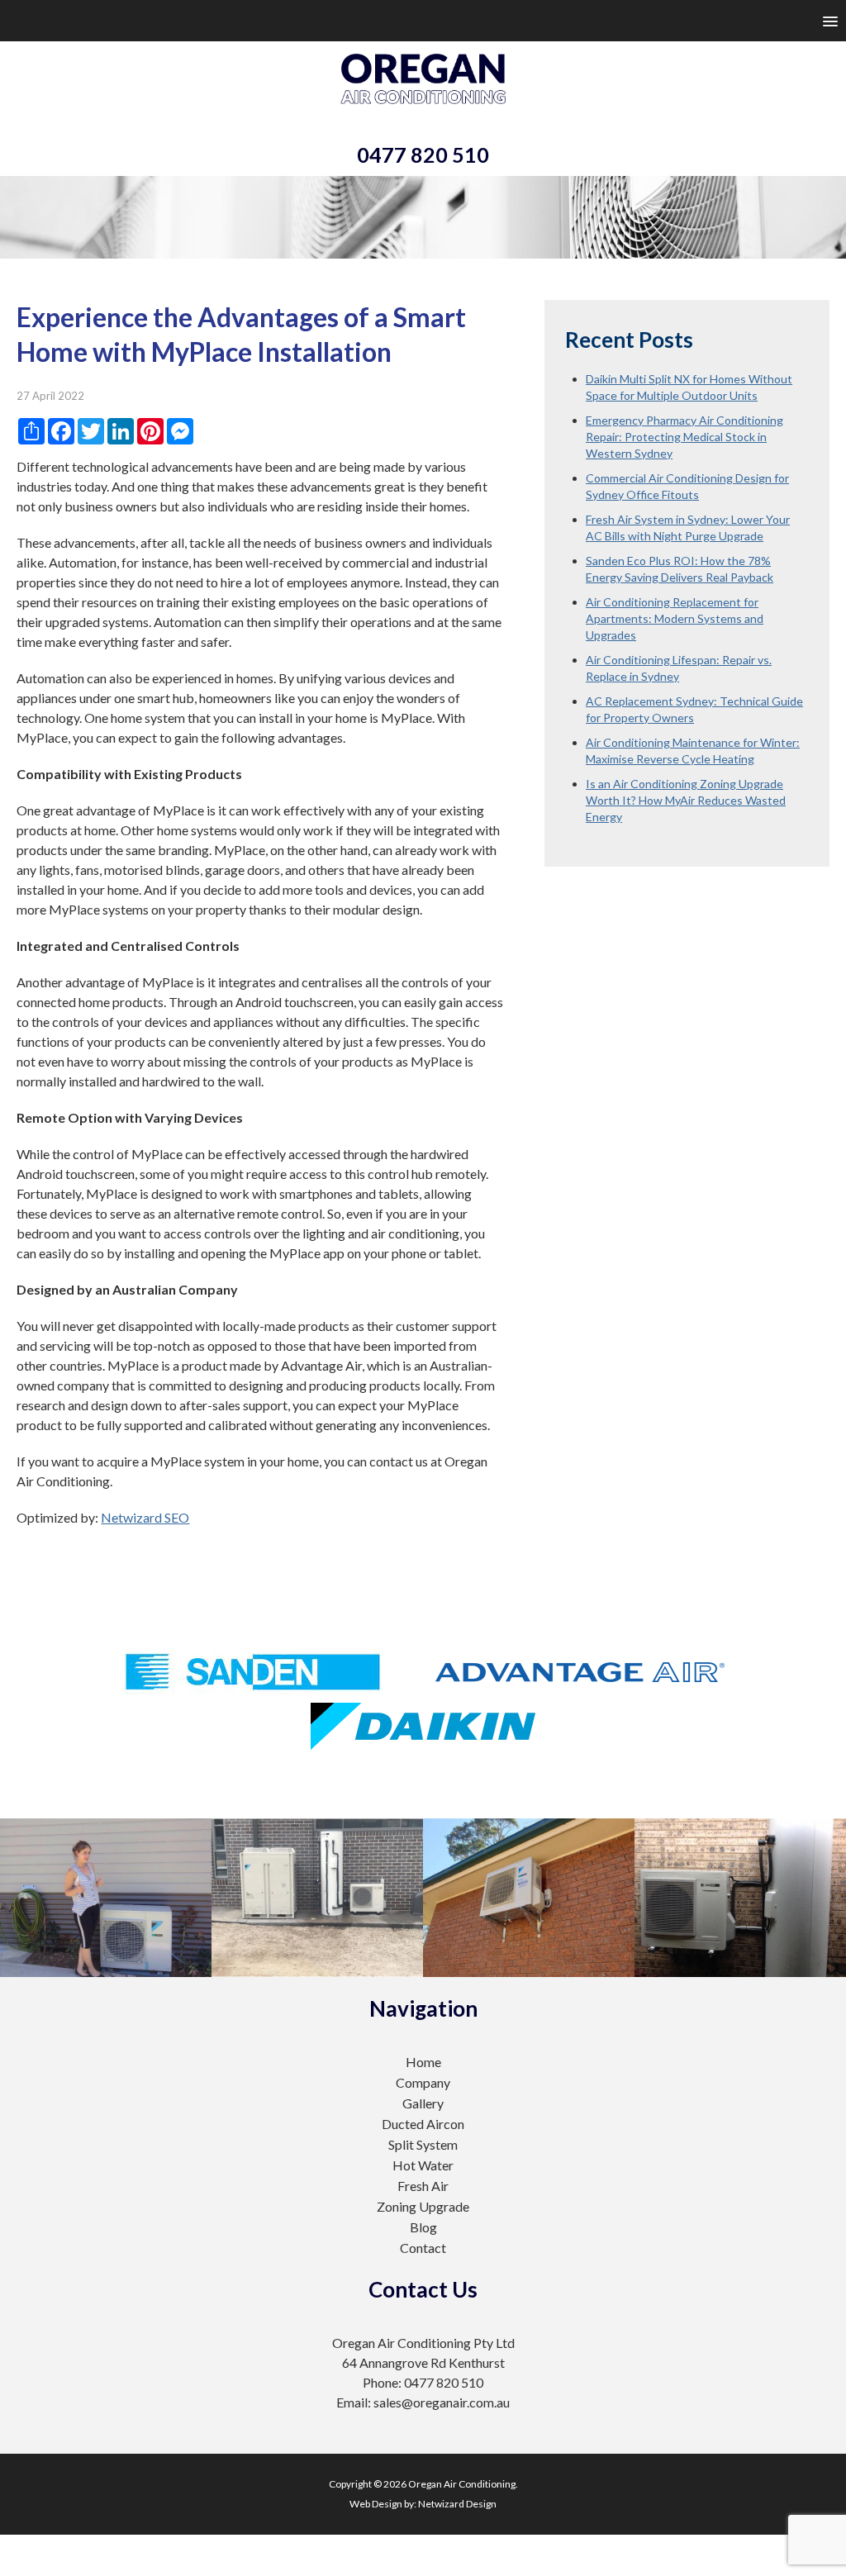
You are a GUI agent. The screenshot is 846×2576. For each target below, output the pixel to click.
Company (423, 2082)
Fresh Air (423, 2186)
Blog (423, 2227)
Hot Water (423, 2165)
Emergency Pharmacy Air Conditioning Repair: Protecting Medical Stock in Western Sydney (684, 437)
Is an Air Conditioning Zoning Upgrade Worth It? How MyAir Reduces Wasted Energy (686, 800)
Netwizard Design (457, 2504)
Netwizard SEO (145, 1517)
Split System (423, 2144)
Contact (423, 2248)
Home (423, 2062)
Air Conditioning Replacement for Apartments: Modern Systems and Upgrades (675, 618)
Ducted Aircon (423, 2124)
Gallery (423, 2103)
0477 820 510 (423, 154)
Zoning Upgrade (423, 2206)
